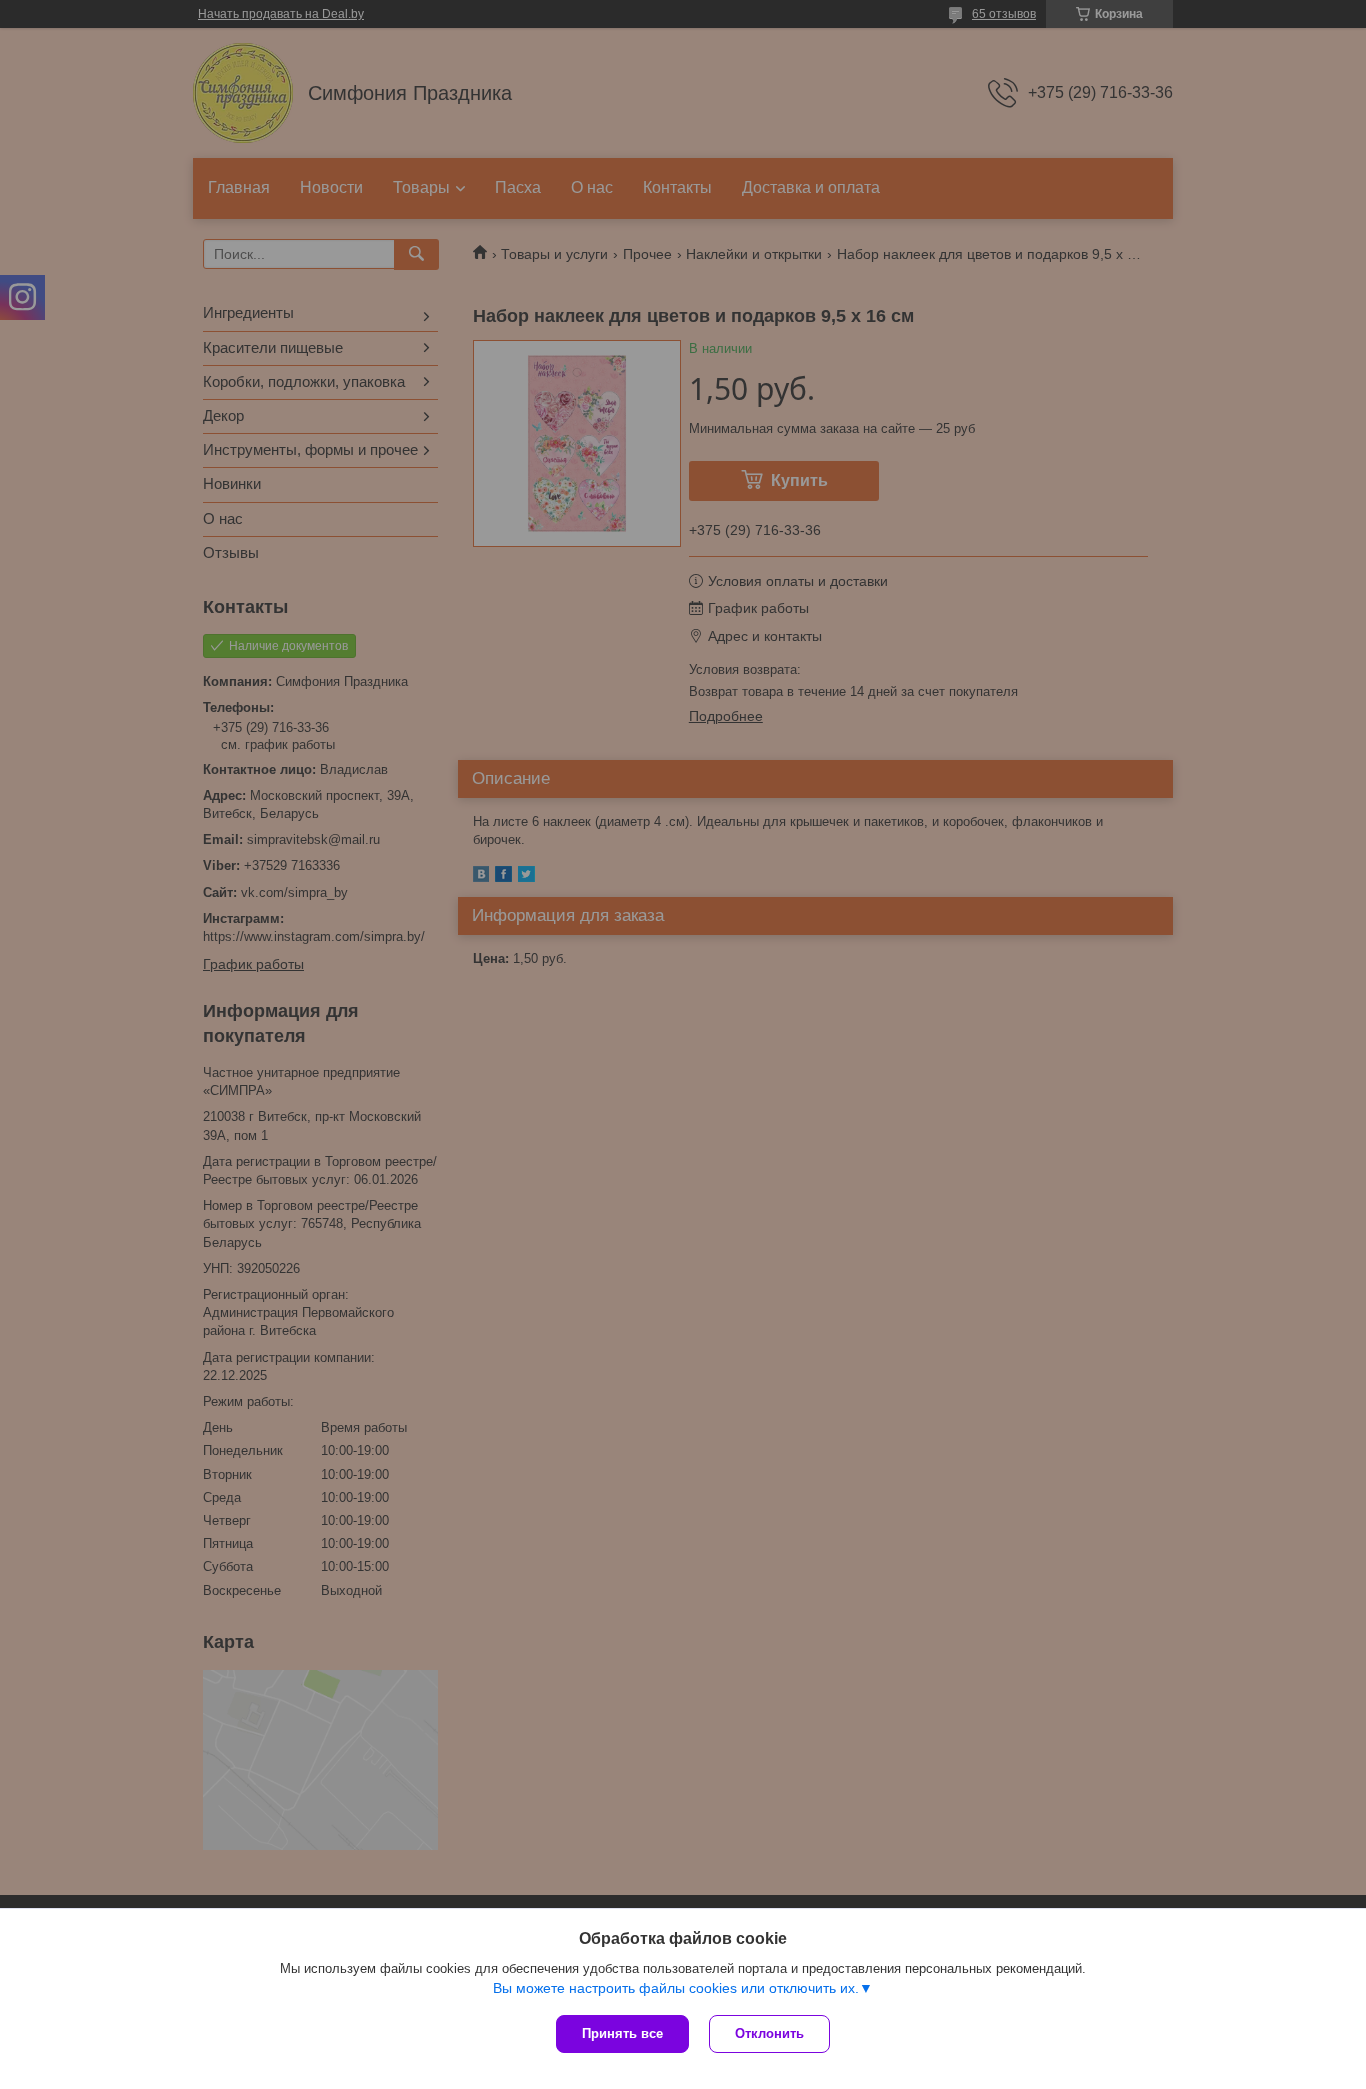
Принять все (622, 2033)
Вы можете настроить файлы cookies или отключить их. (676, 1988)
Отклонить (769, 2033)
